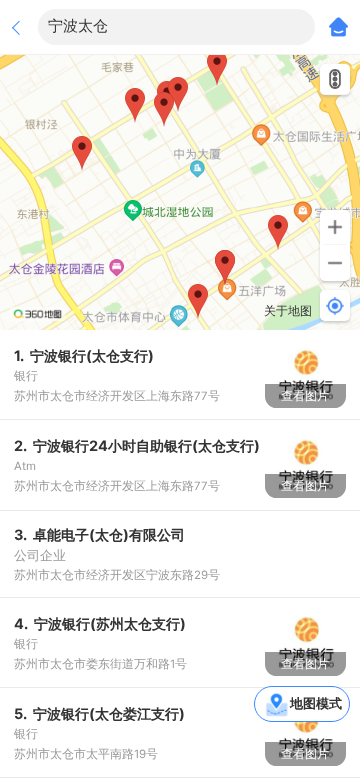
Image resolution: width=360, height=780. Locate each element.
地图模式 (316, 703)
